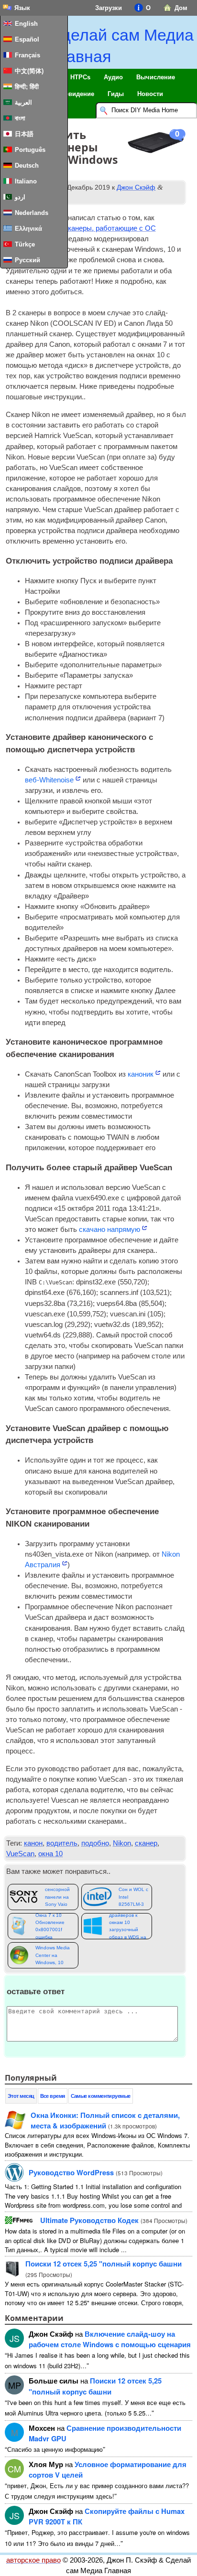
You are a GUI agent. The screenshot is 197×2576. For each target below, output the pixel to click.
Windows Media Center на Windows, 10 (53, 1955)
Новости (150, 94)
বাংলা (20, 118)
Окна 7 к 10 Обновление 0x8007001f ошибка (50, 1926)
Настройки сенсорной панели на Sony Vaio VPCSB (57, 1897)
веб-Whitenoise (49, 780)
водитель (62, 1843)
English (26, 24)
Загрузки (109, 8)
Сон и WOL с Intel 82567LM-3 (133, 1897)
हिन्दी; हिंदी (27, 87)
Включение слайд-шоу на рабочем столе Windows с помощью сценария (110, 2339)
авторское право (33, 2560)
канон (33, 1843)
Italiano (26, 181)
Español (27, 39)
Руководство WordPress (71, 2172)
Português (30, 150)
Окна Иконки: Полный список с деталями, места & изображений (105, 2120)
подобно (95, 1843)
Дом (181, 8)
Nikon (122, 1843)
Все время (53, 2096)
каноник (141, 1074)
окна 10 (50, 1854)
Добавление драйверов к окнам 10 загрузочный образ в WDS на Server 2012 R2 (128, 1926)
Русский (27, 260)
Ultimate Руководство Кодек (89, 2220)
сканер (146, 1843)
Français (27, 55)
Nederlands (32, 213)
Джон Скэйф (136, 187)
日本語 (24, 134)
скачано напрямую (109, 1229)
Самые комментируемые (101, 2096)
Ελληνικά (28, 229)
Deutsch (27, 166)
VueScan (20, 1854)
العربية (23, 102)
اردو (20, 197)
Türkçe (25, 244)
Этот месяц (21, 2096)
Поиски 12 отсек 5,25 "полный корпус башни (104, 2264)
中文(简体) (29, 71)
